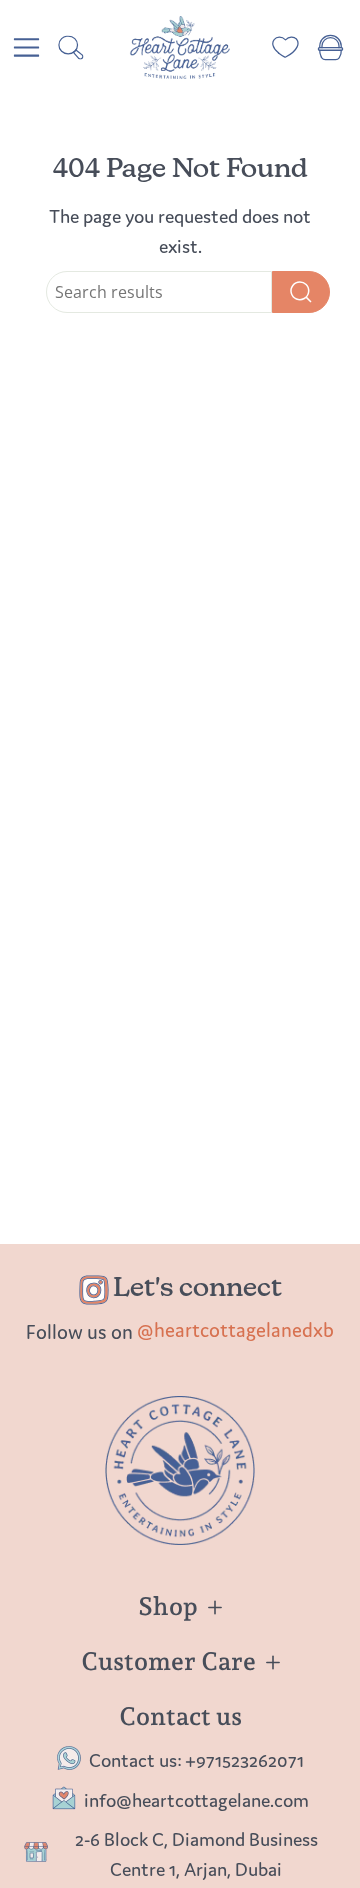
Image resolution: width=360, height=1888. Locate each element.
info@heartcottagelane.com (196, 1800)
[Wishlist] (285, 47)
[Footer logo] (180, 1470)
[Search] (301, 292)
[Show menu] (26, 47)
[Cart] (330, 47)
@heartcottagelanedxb (235, 1329)
